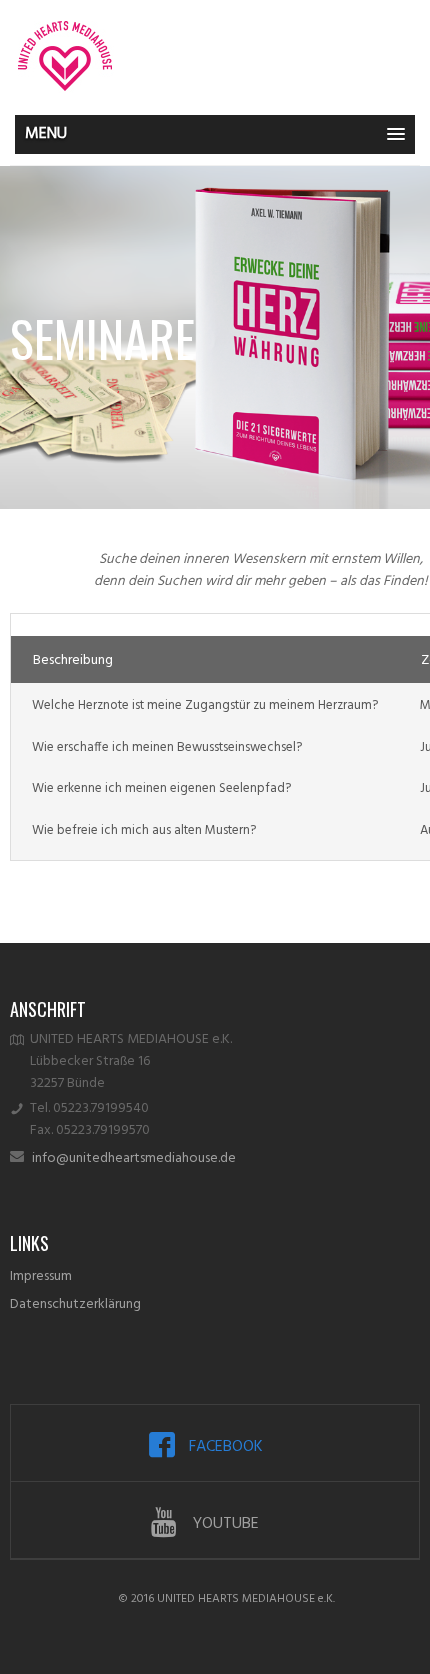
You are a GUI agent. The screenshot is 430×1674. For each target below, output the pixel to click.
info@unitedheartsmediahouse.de (134, 1158)
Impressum (41, 1276)
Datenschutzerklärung (75, 1304)
